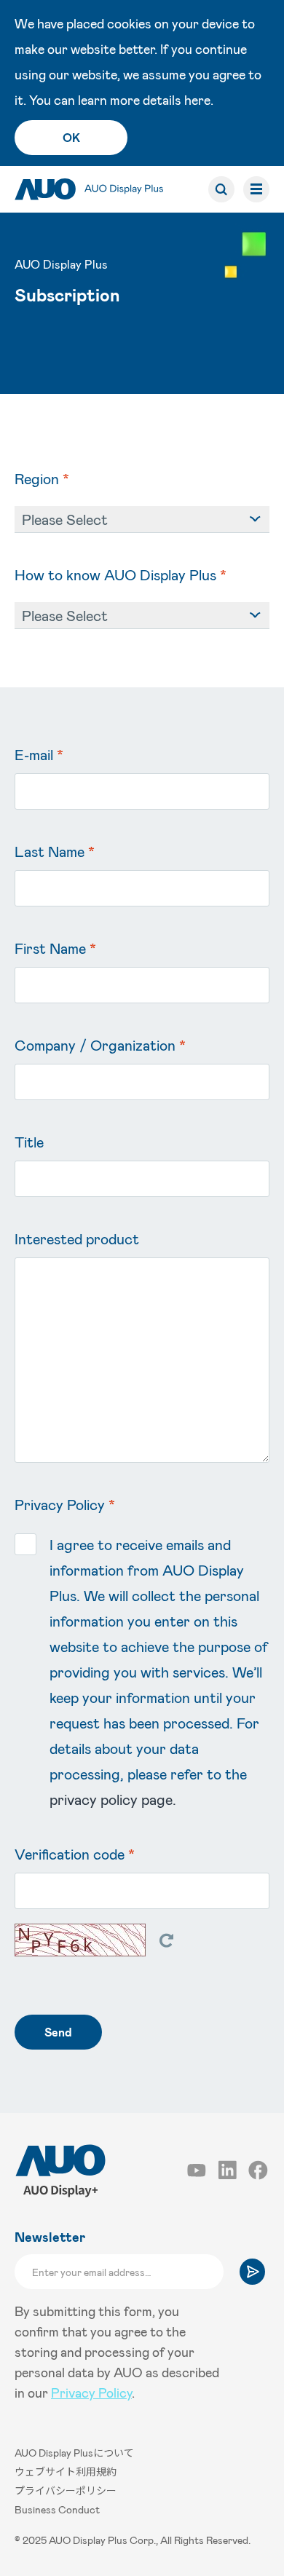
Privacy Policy (91, 2393)
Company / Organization (100, 1045)
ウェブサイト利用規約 (66, 2472)
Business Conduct (57, 2509)
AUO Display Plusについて (74, 2453)
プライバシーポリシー (66, 2490)
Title (29, 1142)
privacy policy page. (113, 1799)
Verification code (75, 1854)
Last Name (55, 851)
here (197, 100)
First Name (55, 948)
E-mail (39, 754)
